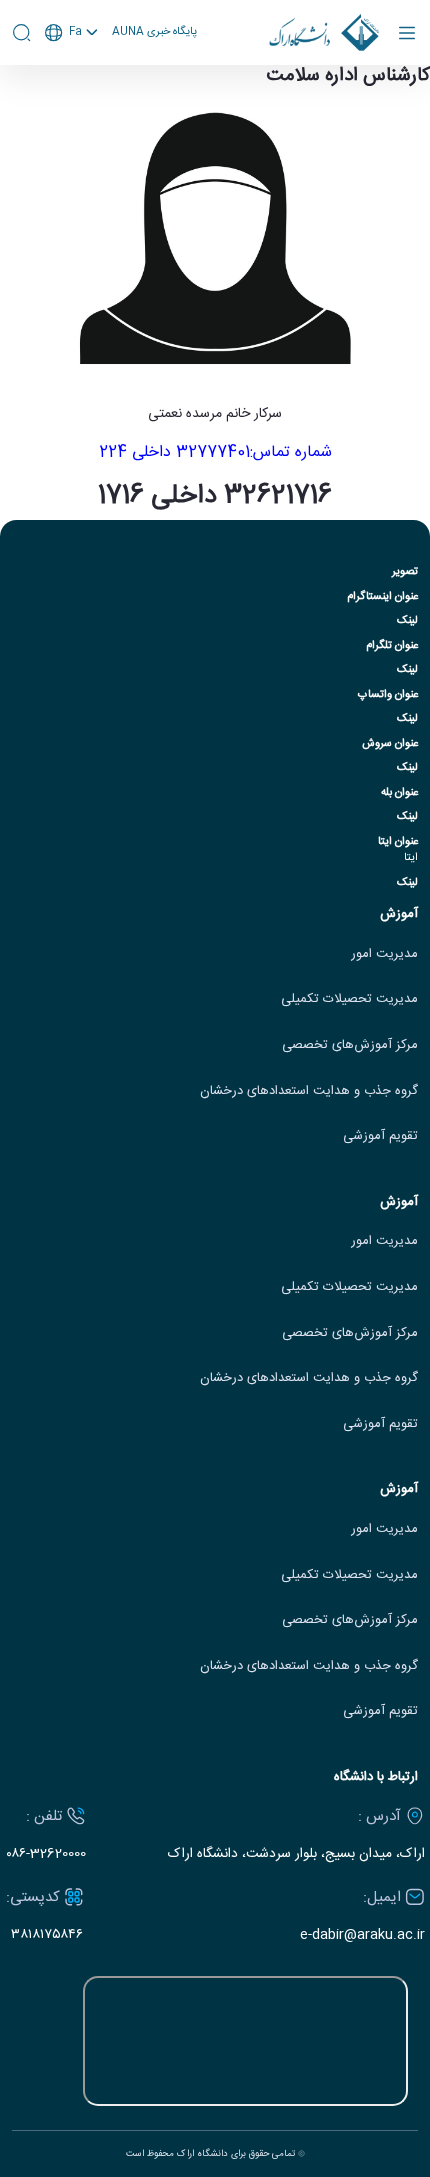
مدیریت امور (384, 954)
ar (72, 108)
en (72, 85)
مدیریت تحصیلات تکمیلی (349, 999)
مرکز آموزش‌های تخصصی (350, 1045)
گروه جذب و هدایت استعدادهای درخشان (309, 1091)
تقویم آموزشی (380, 1136)
